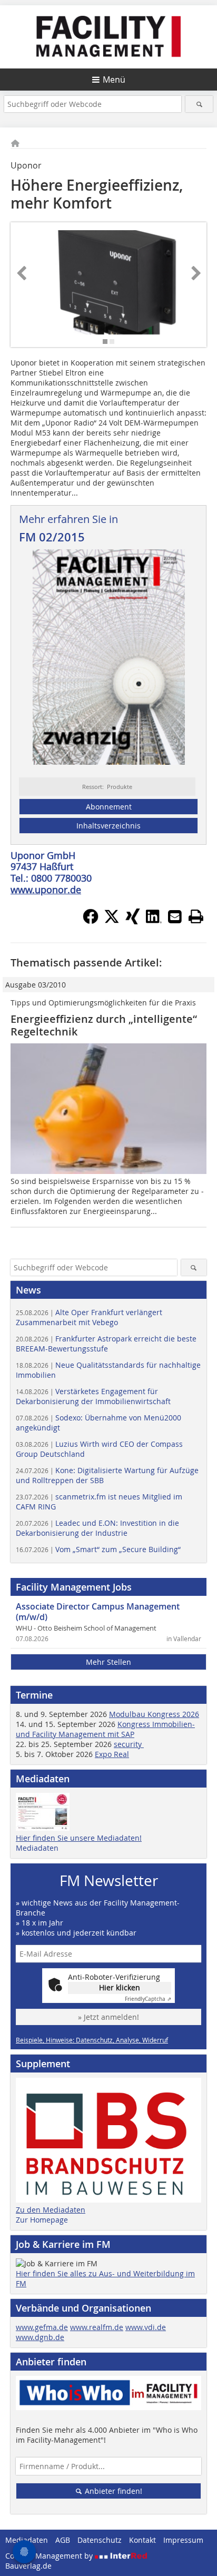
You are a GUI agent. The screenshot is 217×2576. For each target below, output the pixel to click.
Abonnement (109, 807)
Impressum (183, 2540)
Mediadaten (37, 1848)
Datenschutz (100, 2540)
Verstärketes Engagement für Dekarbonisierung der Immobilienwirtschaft (93, 1396)
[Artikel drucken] (196, 916)
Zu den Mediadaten (51, 2210)
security (129, 1744)
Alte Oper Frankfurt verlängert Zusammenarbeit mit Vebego (89, 1317)
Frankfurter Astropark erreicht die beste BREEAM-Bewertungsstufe (106, 1344)
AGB (63, 2540)
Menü (114, 80)
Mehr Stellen (108, 1662)
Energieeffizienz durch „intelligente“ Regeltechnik (104, 1025)
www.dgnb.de (40, 2337)
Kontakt (142, 2540)
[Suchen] (199, 104)
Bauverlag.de (28, 2566)
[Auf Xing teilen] (133, 921)
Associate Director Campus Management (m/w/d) (98, 1612)
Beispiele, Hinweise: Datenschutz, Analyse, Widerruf (92, 2040)
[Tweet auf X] (112, 921)
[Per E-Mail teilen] (175, 916)
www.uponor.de (46, 890)
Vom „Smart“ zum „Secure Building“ (98, 1549)
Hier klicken (120, 1987)
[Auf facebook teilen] (91, 921)
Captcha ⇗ (148, 1999)
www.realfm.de (97, 2327)
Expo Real (112, 1754)
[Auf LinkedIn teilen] (154, 921)
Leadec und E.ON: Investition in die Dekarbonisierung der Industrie (97, 1528)
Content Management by (50, 2556)
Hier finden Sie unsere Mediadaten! (79, 1838)
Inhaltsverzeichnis (108, 826)
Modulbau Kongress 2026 (154, 1714)
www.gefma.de (42, 2327)
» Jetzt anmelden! (108, 2017)
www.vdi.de (146, 2327)
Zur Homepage (42, 2220)
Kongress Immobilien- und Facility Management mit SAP (105, 1729)
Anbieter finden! (112, 2491)
